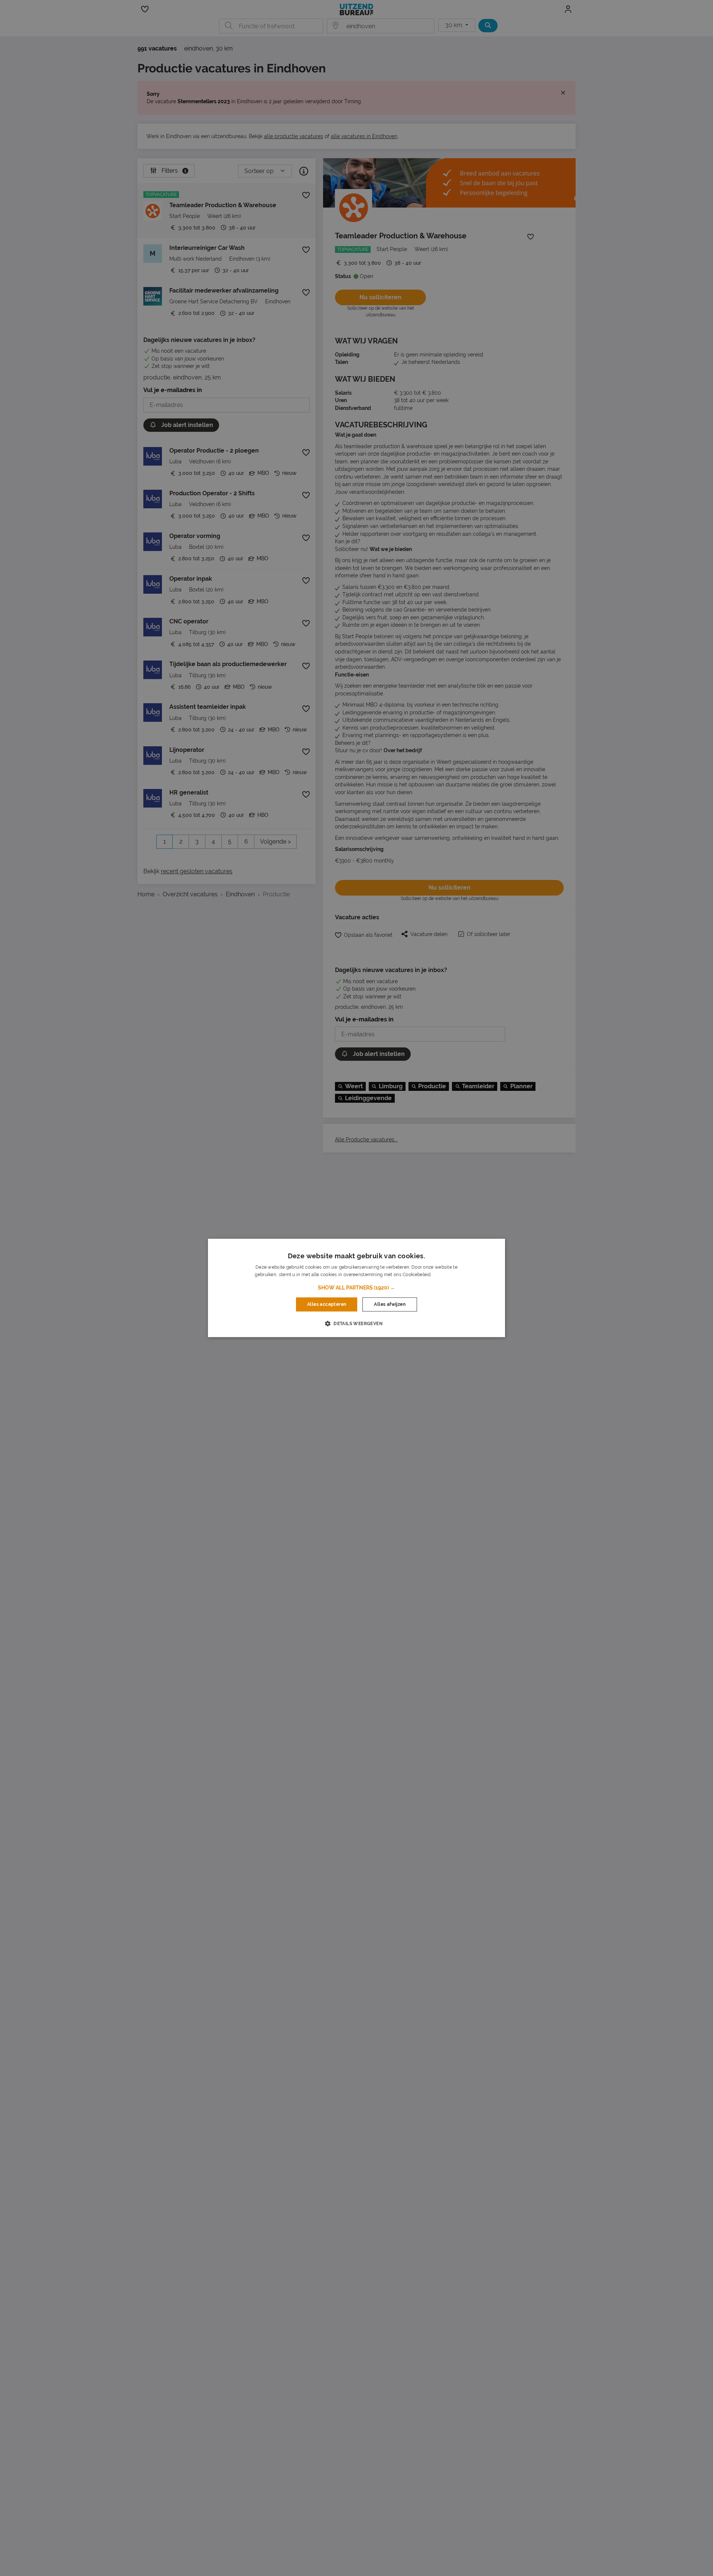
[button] (356, 1288)
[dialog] (356, 1288)
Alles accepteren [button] (327, 1304)
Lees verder (445, 1275)
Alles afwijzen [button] (390, 1304)
